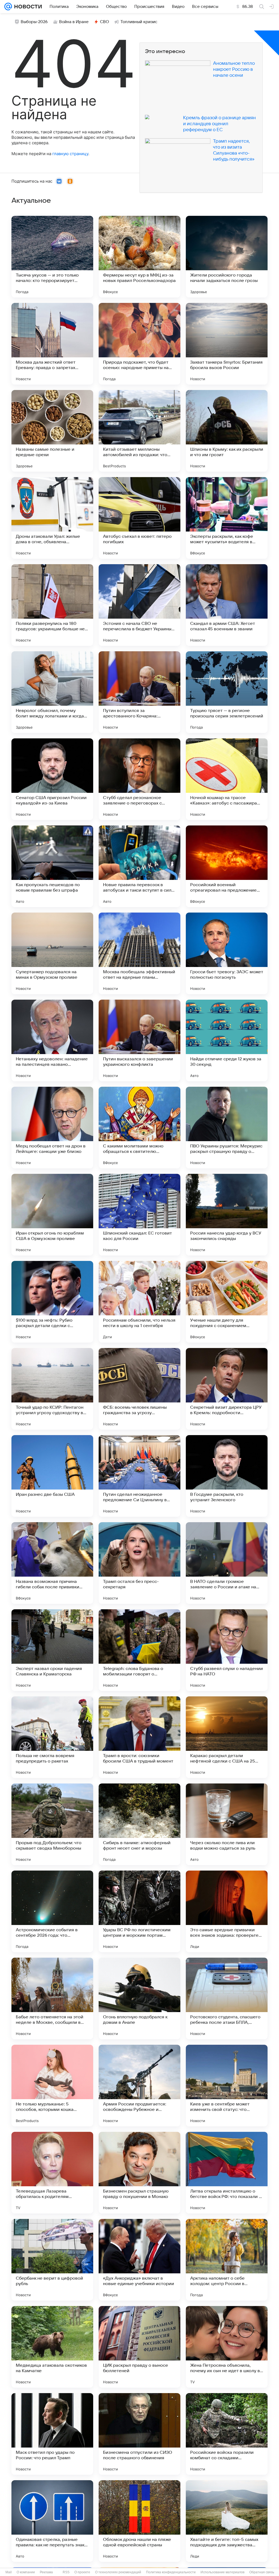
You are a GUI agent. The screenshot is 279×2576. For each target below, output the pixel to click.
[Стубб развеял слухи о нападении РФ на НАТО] (227, 1650)
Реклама (46, 2572)
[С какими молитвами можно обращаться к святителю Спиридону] (139, 1128)
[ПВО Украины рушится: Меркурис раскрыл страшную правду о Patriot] (227, 1128)
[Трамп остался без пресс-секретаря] (139, 1563)
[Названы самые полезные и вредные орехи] (52, 431)
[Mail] (8, 7)
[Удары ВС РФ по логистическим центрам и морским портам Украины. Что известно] (139, 1911)
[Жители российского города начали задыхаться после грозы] (227, 257)
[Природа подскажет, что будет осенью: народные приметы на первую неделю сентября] (139, 344)
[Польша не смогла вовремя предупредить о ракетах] (52, 1737)
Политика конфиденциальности (171, 2572)
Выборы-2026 (34, 22)
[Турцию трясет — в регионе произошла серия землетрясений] (227, 692)
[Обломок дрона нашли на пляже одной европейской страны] (139, 2521)
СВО (104, 22)
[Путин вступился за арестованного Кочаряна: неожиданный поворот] (139, 692)
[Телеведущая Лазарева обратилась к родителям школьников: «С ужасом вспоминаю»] (52, 2173)
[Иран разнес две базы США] (52, 1476)
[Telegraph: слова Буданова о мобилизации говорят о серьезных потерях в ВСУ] (139, 1650)
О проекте (82, 2572)
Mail (9, 2572)
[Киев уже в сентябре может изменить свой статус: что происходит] (227, 2086)
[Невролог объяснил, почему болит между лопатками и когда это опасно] (52, 692)
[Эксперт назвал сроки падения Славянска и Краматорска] (52, 1650)
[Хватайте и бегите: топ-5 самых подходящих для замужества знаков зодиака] (227, 2521)
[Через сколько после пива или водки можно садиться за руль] (227, 1824)
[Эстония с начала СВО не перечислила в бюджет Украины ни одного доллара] (139, 605)
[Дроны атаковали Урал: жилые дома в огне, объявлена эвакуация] (52, 518)
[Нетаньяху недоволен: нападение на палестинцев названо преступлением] (52, 1040)
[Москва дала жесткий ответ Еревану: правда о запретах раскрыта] (52, 344)
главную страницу (70, 154)
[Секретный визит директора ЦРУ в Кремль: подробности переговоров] (227, 1389)
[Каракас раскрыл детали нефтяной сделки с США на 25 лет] (227, 1737)
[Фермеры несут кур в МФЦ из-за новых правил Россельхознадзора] (139, 257)
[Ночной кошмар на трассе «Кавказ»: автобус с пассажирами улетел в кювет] (227, 779)
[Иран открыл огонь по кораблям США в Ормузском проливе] (52, 1215)
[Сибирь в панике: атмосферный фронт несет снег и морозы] (139, 1824)
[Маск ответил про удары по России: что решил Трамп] (52, 2434)
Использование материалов (222, 2572)
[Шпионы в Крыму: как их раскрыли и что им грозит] (227, 431)
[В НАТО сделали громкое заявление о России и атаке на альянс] (227, 1563)
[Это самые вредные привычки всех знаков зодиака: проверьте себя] (227, 1911)
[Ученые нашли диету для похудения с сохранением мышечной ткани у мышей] (227, 1302)
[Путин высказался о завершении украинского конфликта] (139, 1040)
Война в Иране (74, 22)
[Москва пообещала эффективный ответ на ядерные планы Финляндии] (139, 953)
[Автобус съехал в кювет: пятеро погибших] (139, 518)
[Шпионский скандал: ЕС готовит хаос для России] (139, 1215)
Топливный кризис (139, 22)
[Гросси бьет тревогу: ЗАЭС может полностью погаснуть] (227, 953)
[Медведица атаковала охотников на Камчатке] (52, 2347)
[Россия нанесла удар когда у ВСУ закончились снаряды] (227, 1215)
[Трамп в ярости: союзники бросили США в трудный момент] (139, 1737)
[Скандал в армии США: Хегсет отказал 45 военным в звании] (227, 605)
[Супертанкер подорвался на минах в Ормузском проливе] (52, 953)
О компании (26, 2572)
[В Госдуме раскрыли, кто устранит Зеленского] (227, 1476)
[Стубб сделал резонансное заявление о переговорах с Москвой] (139, 779)
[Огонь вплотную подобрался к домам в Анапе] (139, 1998)
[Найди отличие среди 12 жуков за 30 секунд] (227, 1040)
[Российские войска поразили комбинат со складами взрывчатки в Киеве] (227, 2434)
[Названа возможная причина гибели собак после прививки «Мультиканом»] (52, 1563)
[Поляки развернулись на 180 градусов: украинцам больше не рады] (52, 605)
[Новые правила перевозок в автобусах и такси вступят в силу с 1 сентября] (139, 866)
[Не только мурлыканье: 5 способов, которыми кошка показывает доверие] (52, 2086)
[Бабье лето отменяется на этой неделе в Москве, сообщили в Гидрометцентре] (52, 1998)
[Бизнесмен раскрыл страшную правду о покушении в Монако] (139, 2173)
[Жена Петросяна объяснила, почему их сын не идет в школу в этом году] (227, 2347)
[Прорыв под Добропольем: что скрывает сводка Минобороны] (52, 1824)
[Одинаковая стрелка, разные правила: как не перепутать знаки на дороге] (52, 2521)
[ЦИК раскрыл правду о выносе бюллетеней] (139, 2347)
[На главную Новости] (27, 7)
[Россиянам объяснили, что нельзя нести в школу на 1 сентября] (139, 1302)
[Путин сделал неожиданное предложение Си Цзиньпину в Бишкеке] (139, 1476)
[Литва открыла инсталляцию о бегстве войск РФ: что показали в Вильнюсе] (227, 2173)
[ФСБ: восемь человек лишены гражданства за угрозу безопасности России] (139, 1389)
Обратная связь (262, 2572)
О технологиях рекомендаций (118, 2572)
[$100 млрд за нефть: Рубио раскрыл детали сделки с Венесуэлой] (52, 1302)
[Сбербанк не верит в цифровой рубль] (52, 2260)
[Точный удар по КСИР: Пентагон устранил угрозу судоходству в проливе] (52, 1389)
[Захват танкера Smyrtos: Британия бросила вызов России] (227, 344)
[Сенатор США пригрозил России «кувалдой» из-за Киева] (52, 779)
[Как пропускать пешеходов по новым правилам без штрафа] (52, 866)
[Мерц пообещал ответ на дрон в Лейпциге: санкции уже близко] (52, 1128)
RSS (66, 2572)
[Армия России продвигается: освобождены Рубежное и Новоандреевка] (139, 2086)
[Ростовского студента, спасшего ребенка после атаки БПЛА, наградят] (227, 1998)
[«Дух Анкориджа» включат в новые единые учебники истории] (139, 2260)
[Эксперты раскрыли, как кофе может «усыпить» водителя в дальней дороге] (227, 518)
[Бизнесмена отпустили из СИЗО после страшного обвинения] (139, 2434)
